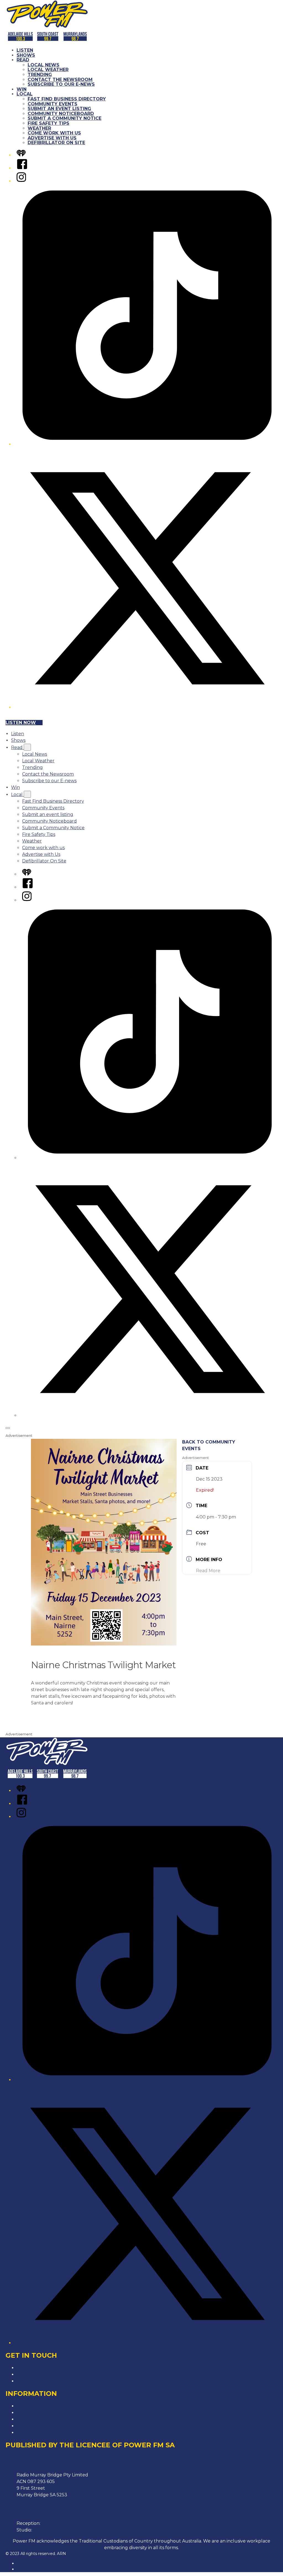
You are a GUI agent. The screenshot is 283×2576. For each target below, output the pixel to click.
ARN (21, 2563)
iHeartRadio (28, 2569)
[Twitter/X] (147, 707)
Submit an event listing (59, 109)
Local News (44, 65)
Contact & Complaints (40, 2368)
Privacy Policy (32, 2406)
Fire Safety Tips (49, 123)
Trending (40, 75)
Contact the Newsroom (60, 80)
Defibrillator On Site (56, 143)
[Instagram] (21, 181)
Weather (39, 128)
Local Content (32, 2433)
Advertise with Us (52, 138)
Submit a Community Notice (65, 118)
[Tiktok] (147, 444)
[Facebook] (22, 168)
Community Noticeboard (61, 114)
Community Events (53, 104)
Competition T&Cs (36, 2413)
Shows (26, 55)
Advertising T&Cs (35, 2419)
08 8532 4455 (56, 2523)
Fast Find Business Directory (67, 99)
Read (23, 60)
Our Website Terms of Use (46, 2426)
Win (22, 89)
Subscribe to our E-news (61, 84)
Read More (208, 1571)
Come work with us (54, 133)
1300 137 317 (47, 2530)
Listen (25, 50)
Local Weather (48, 70)
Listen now (21, 723)
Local (25, 94)
